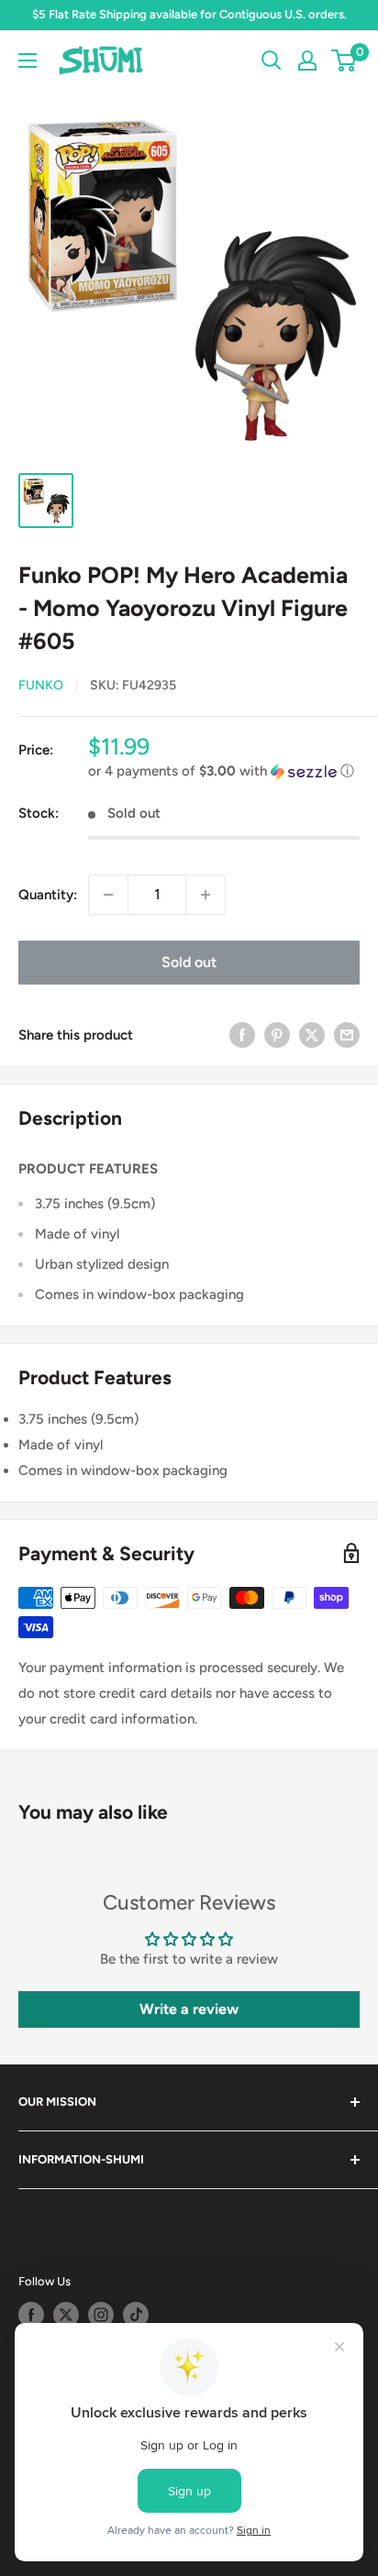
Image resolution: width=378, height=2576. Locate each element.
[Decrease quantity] (108, 895)
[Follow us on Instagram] (101, 2315)
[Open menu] (28, 61)
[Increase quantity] (206, 895)
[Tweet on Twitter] (312, 1035)
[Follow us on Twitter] (66, 2315)
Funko (41, 685)
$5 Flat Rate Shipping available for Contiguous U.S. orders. (189, 14)
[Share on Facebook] (242, 1035)
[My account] (307, 61)
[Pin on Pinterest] (277, 1035)
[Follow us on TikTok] (136, 2315)
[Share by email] (347, 1035)
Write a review (189, 2009)
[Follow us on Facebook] (31, 2315)
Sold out (189, 962)
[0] (345, 61)
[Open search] (272, 61)
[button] (224, 771)
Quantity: (48, 895)
